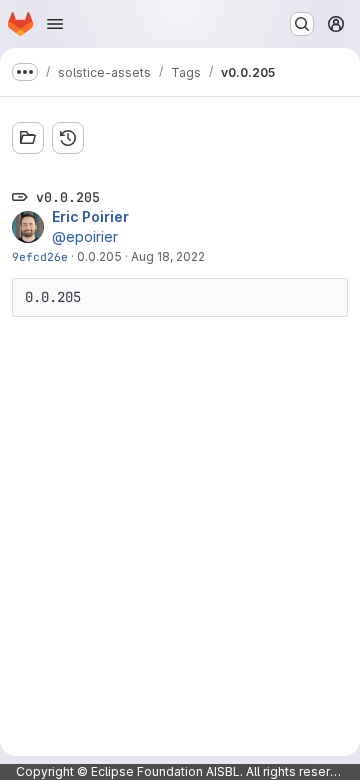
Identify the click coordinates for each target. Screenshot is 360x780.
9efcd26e (40, 256)
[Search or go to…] (302, 24)
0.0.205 (99, 256)
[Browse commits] (68, 138)
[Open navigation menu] (55, 24)
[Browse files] (28, 138)
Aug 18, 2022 (168, 256)
